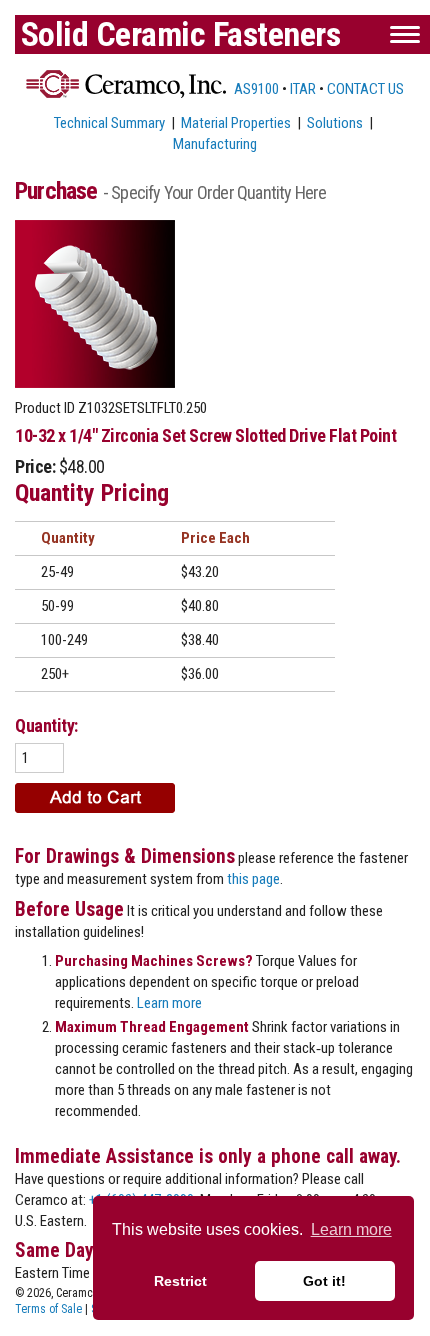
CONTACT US (365, 89)
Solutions (335, 123)
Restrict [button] (180, 1281)
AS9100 (255, 89)
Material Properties (236, 123)
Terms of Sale (48, 1309)
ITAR (303, 89)
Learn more (169, 1003)
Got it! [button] (324, 1281)
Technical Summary (109, 123)
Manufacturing (215, 144)
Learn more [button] (351, 1229)
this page (253, 879)
